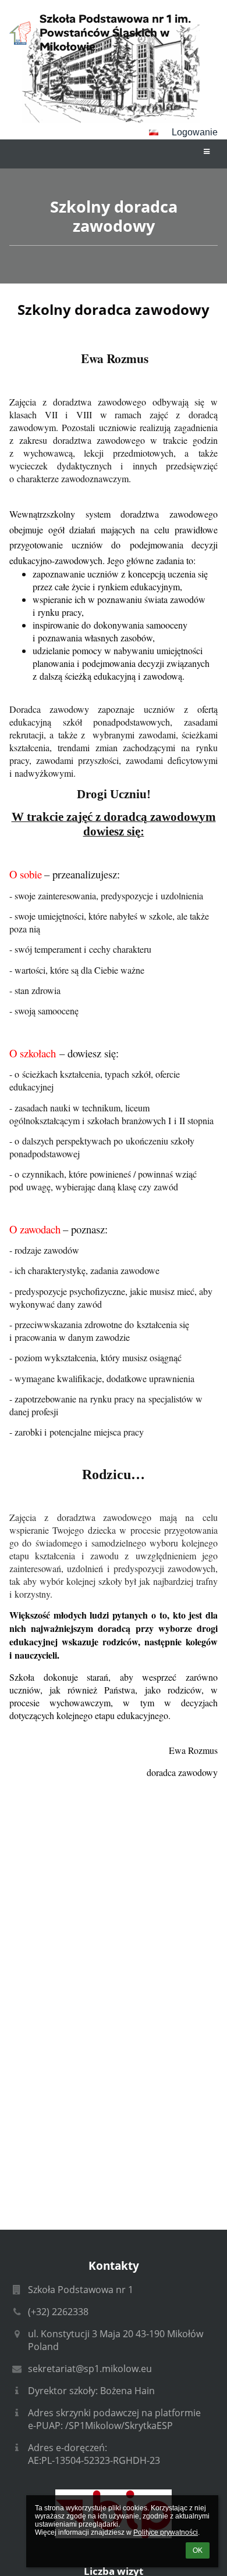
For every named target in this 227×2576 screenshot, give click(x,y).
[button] (154, 132)
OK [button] (198, 2550)
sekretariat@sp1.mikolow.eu (90, 2369)
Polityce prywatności (166, 2532)
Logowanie (195, 132)
